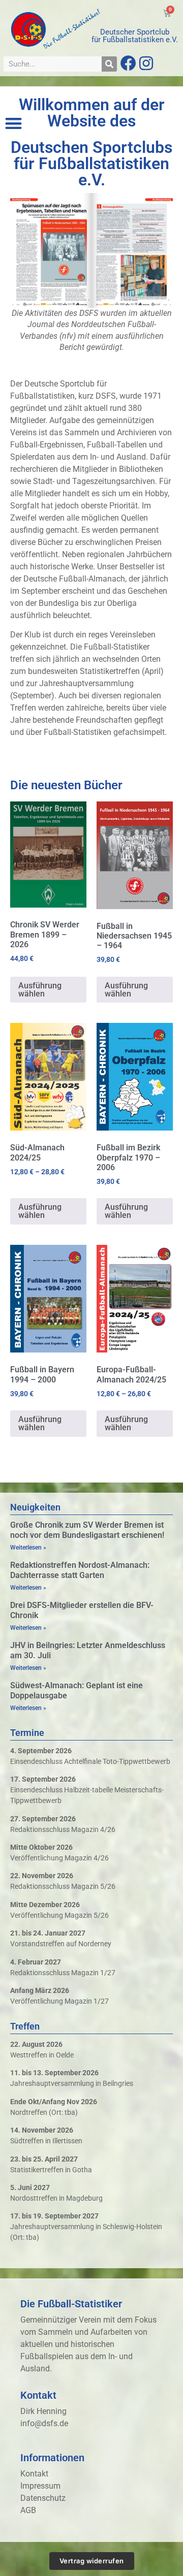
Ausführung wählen (40, 990)
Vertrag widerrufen (92, 2561)
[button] (13, 123)
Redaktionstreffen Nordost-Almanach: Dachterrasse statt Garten (80, 1570)
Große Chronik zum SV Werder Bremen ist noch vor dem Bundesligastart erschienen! (87, 1530)
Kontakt (34, 2474)
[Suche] (109, 64)
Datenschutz (43, 2498)
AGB (28, 2510)
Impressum (40, 2486)
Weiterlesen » (28, 1548)
